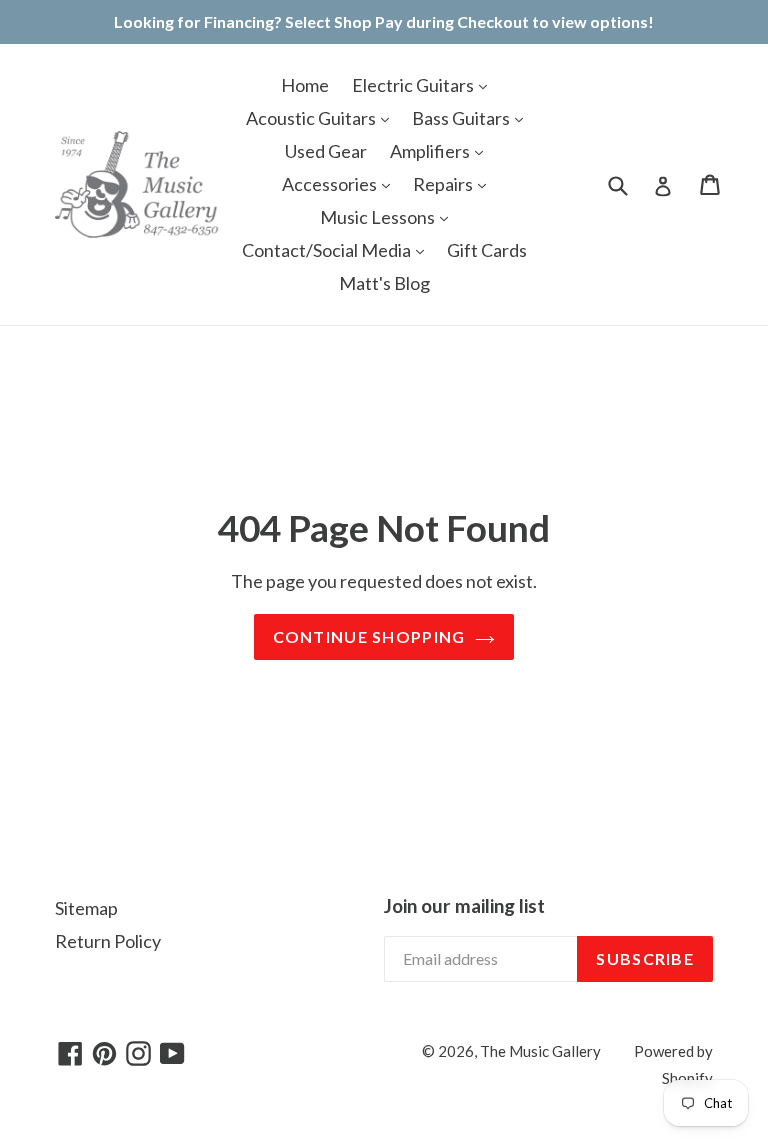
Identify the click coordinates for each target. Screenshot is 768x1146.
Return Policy (108, 941)
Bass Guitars (462, 118)
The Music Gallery (540, 1051)
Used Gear (326, 151)
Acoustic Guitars (312, 118)
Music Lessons (379, 217)
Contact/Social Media (328, 250)
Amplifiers (431, 151)
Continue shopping (369, 636)
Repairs (444, 184)
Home (305, 85)
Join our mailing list (464, 906)
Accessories (331, 184)
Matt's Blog (384, 283)
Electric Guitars (414, 85)
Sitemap (86, 908)
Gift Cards (487, 250)
